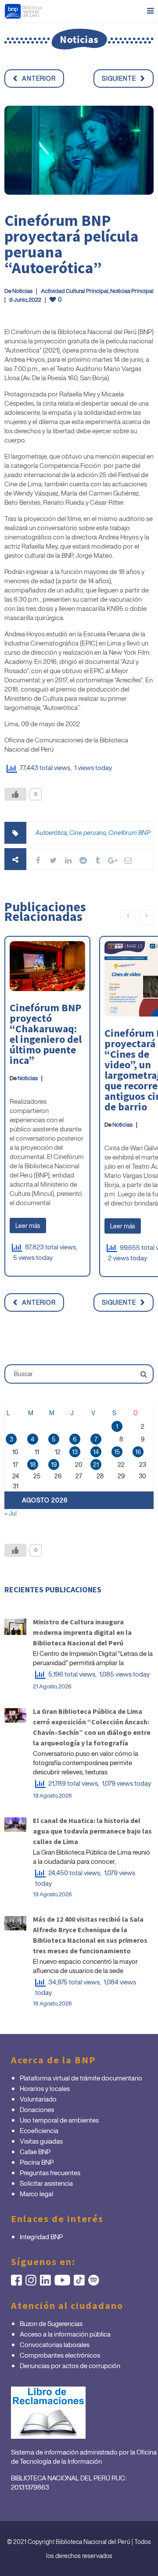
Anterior (39, 78)
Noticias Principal (132, 291)
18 (33, 1465)
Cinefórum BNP (129, 833)
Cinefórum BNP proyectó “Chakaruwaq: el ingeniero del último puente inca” (46, 1034)
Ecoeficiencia (39, 2130)
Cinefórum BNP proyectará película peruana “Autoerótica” (72, 244)
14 (96, 1452)
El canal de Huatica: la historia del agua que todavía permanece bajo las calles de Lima (92, 1831)
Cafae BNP (35, 2151)
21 (96, 1465)
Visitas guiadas (41, 2141)
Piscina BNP (37, 2162)
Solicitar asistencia (46, 2183)
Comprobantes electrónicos (60, 2355)
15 (117, 1452)
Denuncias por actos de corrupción (70, 2365)
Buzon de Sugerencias (51, 2323)
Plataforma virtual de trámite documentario (81, 2078)
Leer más (28, 1226)
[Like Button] (15, 794)
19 (54, 1465)
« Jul (11, 1513)
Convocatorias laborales (55, 2344)
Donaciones (37, 2109)
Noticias (22, 291)
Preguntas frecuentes (50, 2173)
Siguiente (119, 78)
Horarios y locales (45, 2088)
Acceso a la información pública (65, 2334)
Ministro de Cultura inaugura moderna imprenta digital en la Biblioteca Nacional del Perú (82, 1632)
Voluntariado (38, 2099)
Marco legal (36, 2194)
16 (138, 1452)
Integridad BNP (41, 2237)
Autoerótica (51, 833)
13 (75, 1452)
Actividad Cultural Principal (75, 291)
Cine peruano (88, 833)
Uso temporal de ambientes (59, 2120)
